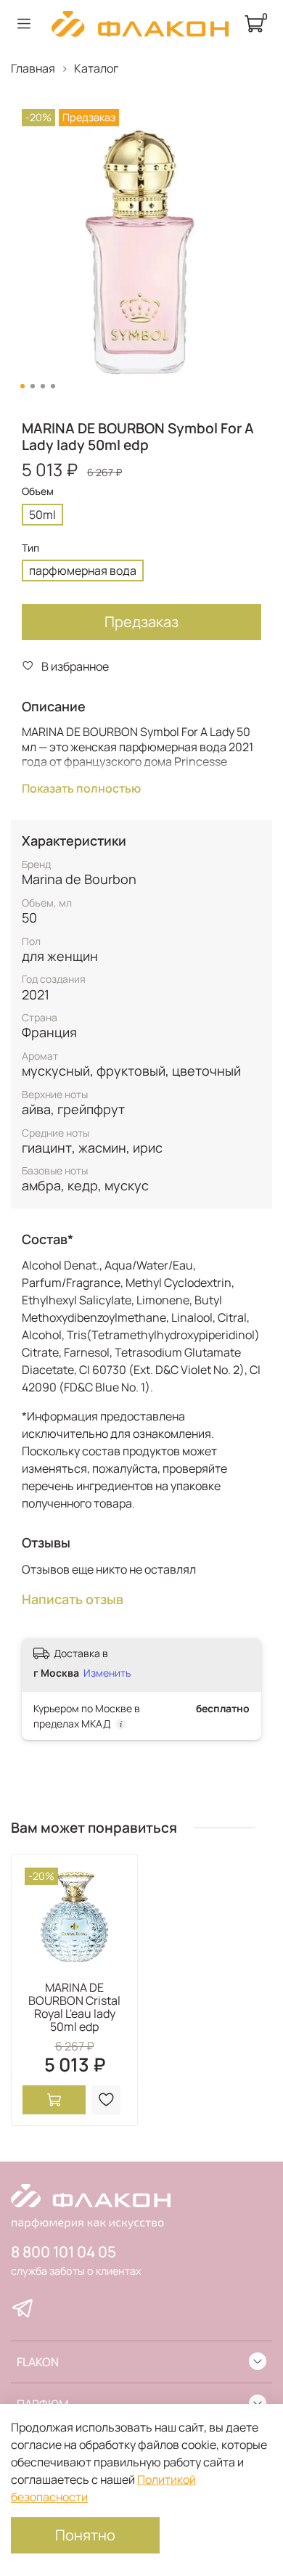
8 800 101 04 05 (63, 2252)
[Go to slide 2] (33, 386)
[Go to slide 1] (22, 386)
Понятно (85, 2535)
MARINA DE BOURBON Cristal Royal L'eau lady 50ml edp (74, 2007)
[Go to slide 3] (43, 386)
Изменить (107, 1673)
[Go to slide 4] (53, 386)
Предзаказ (141, 622)
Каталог (96, 68)
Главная (33, 68)
